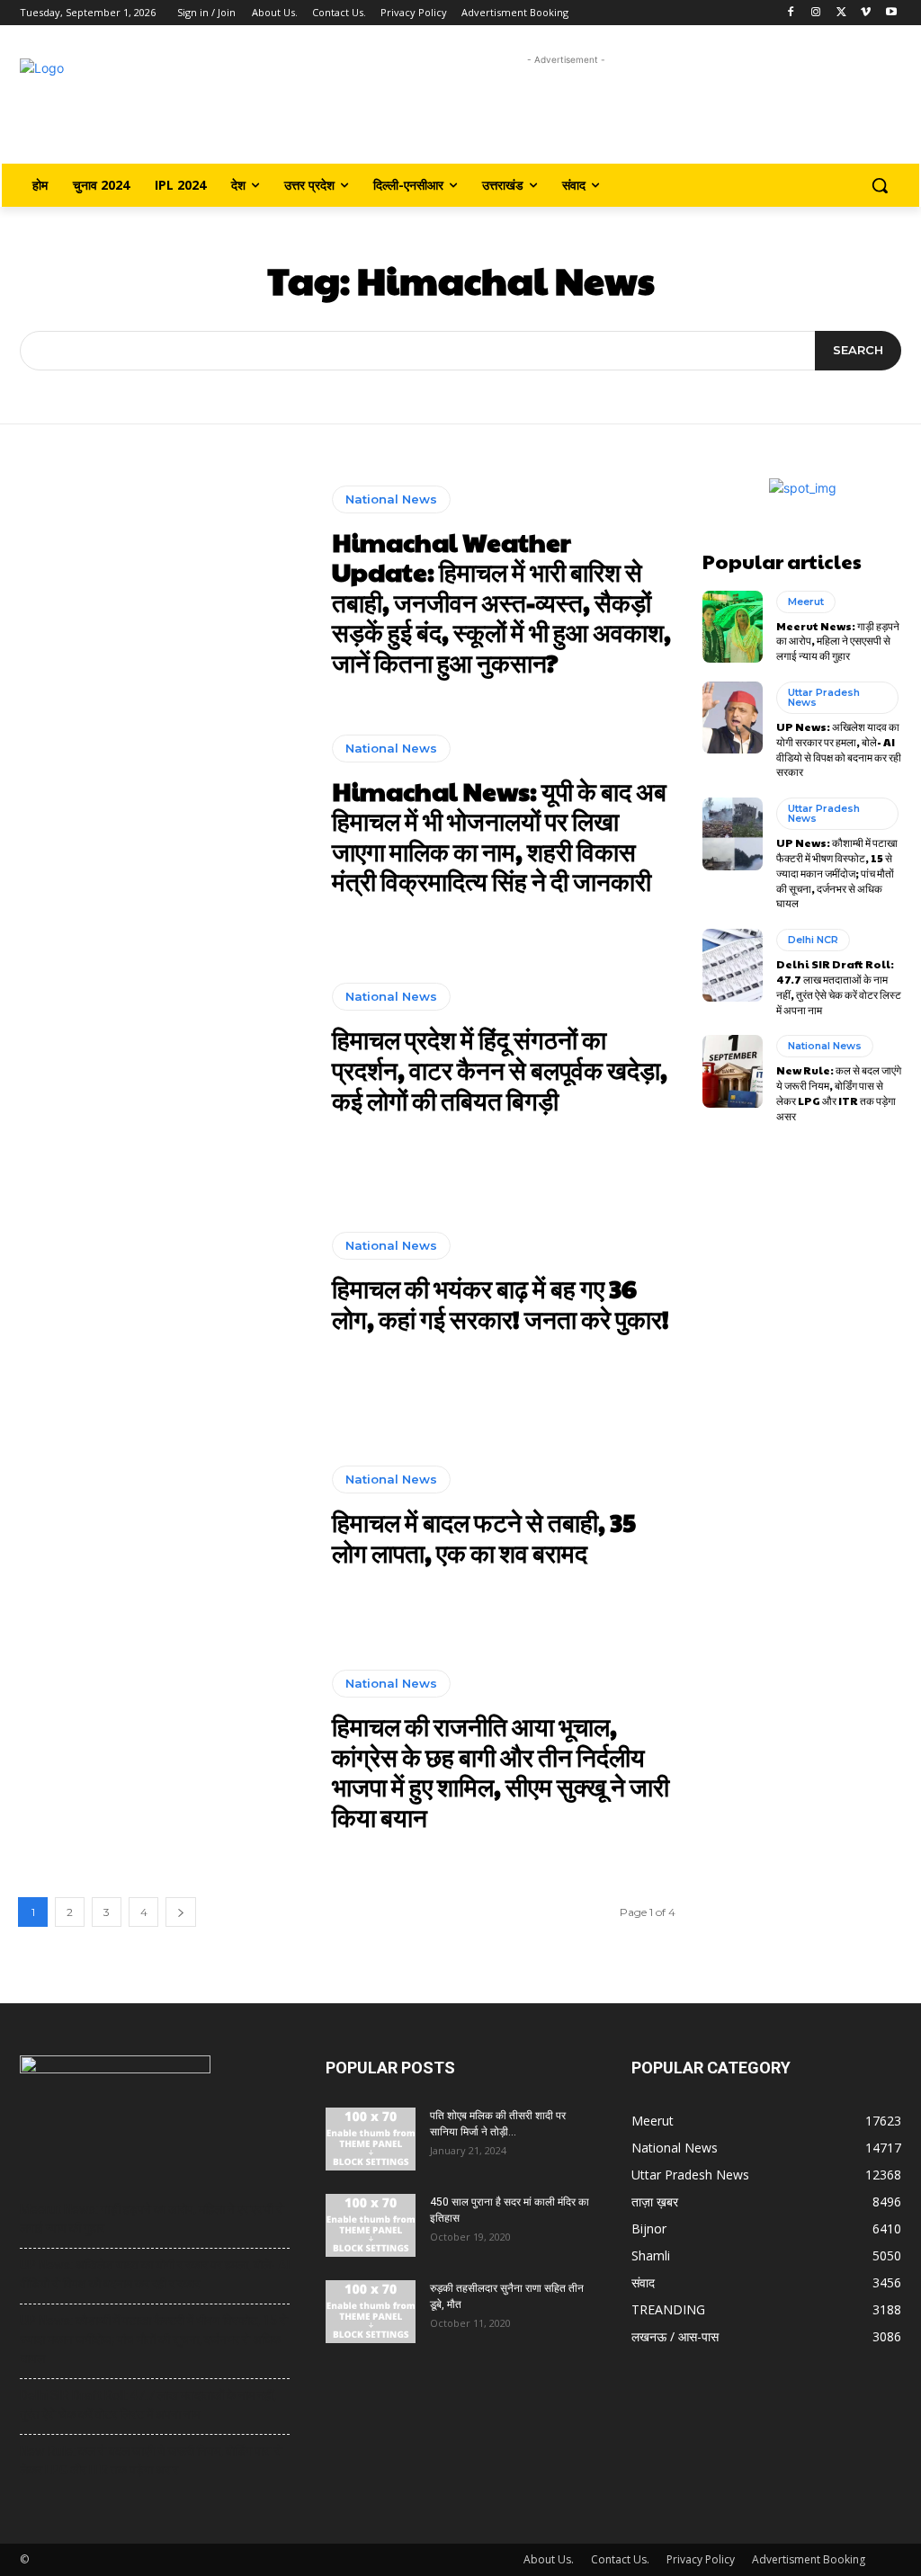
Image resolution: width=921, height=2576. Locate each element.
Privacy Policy (701, 2559)
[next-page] (181, 1912)
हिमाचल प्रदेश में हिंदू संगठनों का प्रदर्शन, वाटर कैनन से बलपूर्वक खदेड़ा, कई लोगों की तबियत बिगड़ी (500, 1069)
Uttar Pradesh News (824, 697)
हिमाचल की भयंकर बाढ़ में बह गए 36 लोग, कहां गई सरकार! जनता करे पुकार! (501, 1303)
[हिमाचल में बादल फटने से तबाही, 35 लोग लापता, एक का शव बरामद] (166, 1517)
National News (391, 499)
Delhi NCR (813, 940)
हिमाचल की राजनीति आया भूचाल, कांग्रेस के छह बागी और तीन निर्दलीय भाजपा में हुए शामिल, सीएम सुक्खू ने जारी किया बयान (501, 1771)
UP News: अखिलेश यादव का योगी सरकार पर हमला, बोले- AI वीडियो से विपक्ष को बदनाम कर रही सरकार (839, 749)
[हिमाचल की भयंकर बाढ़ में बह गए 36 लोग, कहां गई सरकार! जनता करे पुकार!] (166, 1283)
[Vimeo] (866, 13)
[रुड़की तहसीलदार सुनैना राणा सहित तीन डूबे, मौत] (371, 2312)
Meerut (806, 602)
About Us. (549, 2559)
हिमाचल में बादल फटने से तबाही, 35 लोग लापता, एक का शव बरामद (484, 1537)
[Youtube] (891, 13)
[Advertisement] (566, 110)
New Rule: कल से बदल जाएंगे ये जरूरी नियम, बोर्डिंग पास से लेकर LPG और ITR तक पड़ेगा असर (839, 1092)
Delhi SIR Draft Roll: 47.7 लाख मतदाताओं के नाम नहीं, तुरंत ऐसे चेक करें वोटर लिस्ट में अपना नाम (839, 986)
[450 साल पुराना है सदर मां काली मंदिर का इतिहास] (371, 2225)
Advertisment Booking (809, 2559)
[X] (841, 13)
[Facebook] (791, 13)
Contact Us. (620, 2559)
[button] (880, 185)
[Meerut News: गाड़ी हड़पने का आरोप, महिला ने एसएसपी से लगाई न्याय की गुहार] (733, 627)
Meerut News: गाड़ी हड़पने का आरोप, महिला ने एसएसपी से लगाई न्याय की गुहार (838, 641)
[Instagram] (816, 13)
